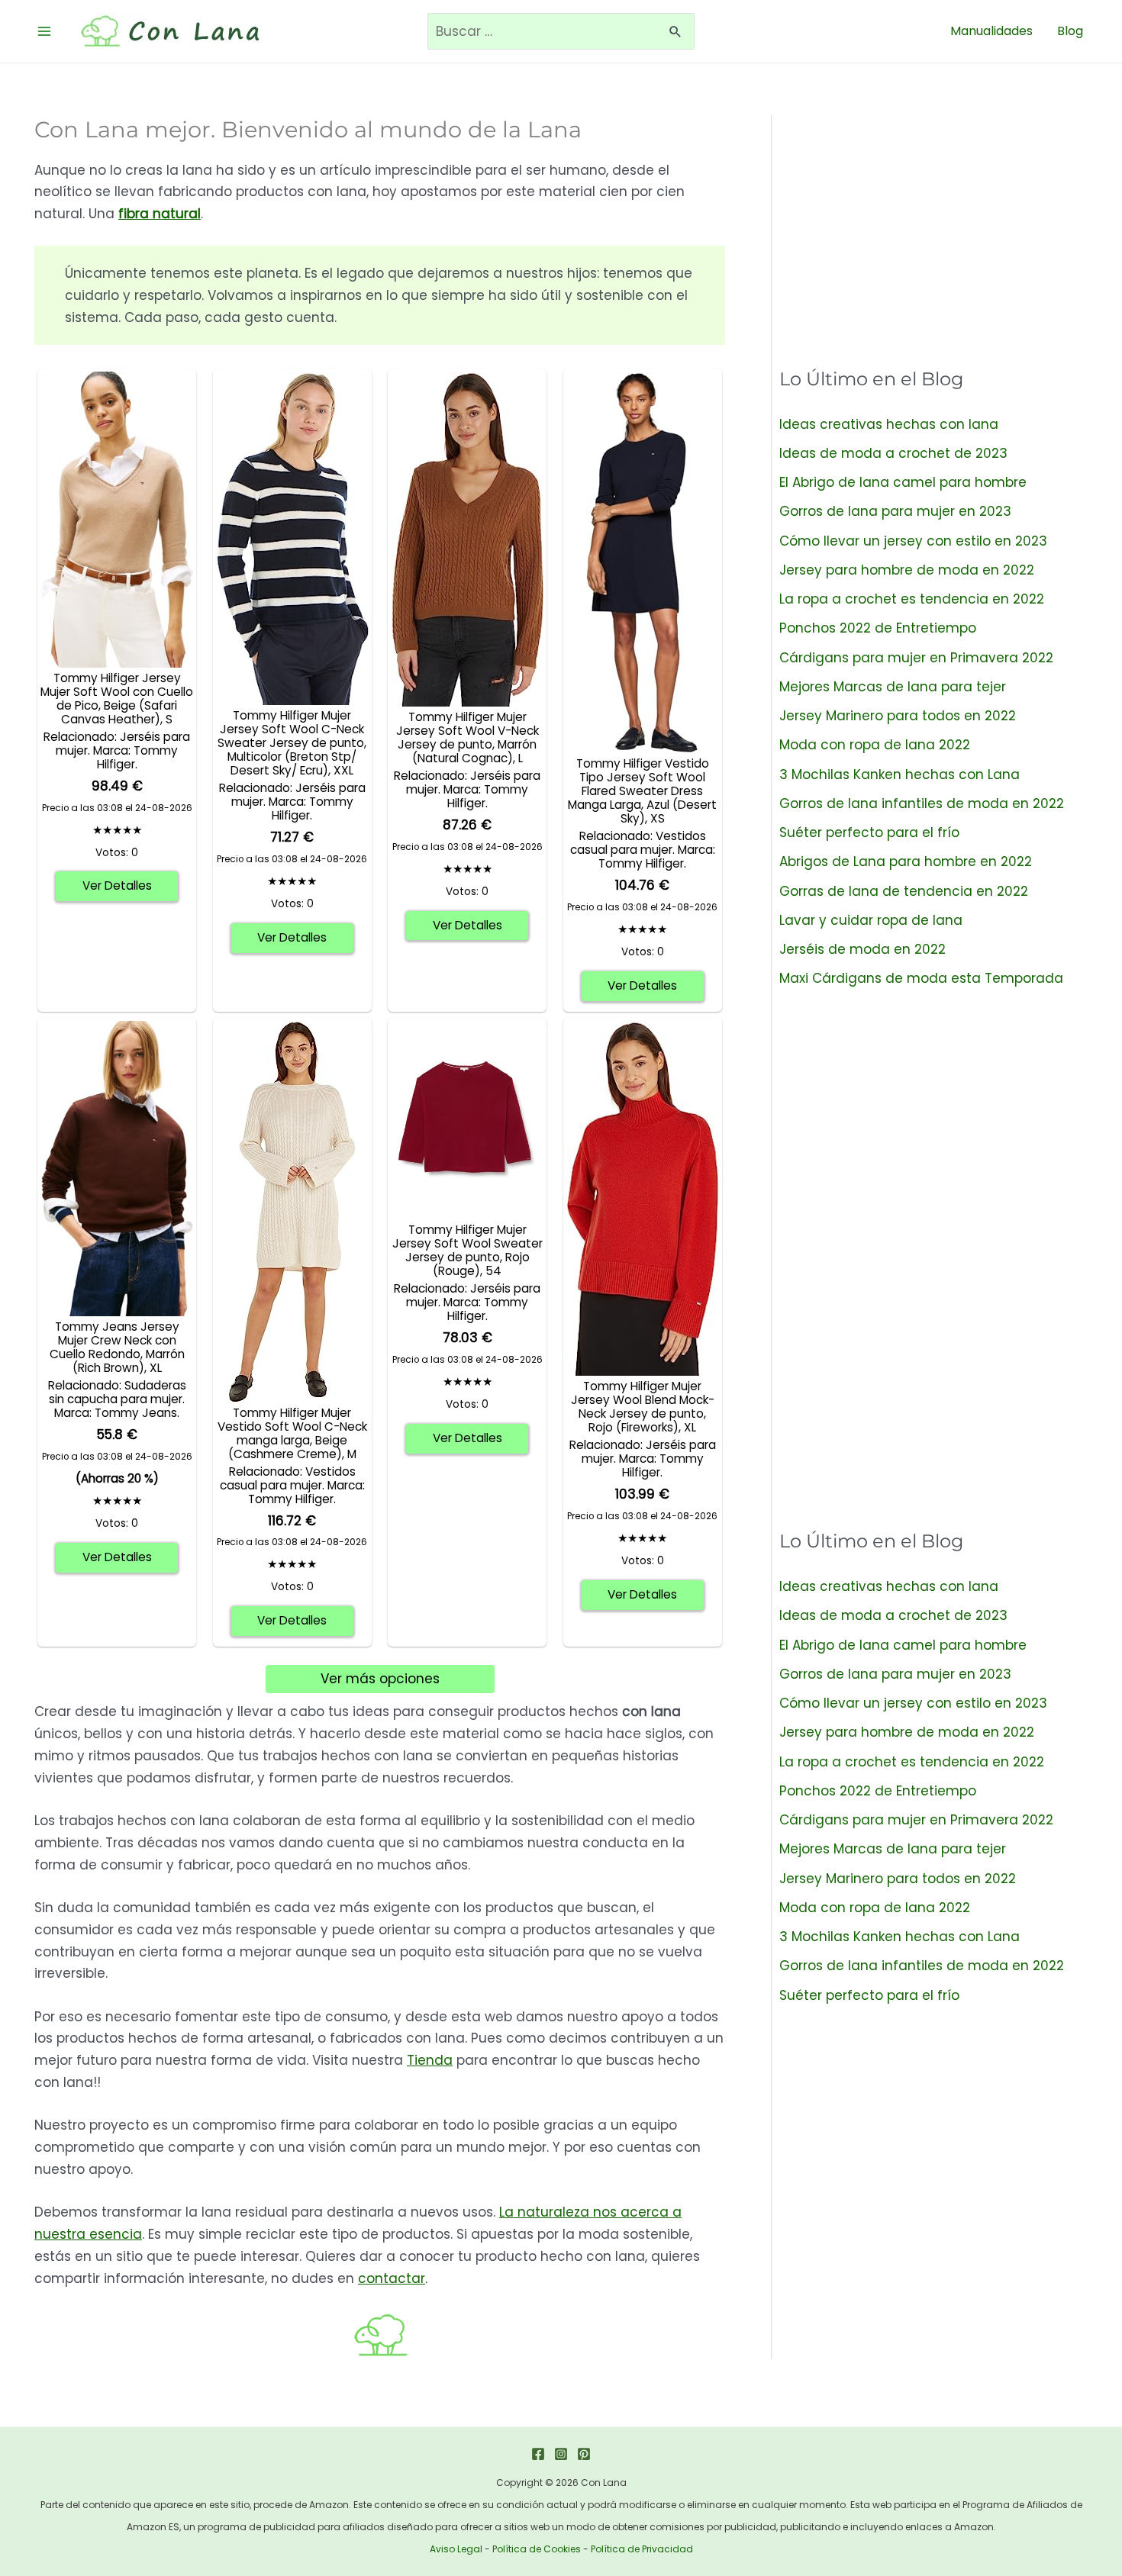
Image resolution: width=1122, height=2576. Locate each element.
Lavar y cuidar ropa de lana (871, 920)
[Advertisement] (933, 222)
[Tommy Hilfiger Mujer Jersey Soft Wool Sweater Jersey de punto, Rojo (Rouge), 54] (467, 1119)
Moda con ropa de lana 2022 (875, 745)
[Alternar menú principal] (44, 31)
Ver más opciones (380, 1679)
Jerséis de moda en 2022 (862, 949)
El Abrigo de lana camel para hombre (903, 482)
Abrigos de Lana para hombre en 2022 (906, 861)
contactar (392, 2278)
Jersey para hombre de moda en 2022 (907, 570)
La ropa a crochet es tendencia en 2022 (912, 599)
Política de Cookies (537, 2549)
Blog (1070, 31)
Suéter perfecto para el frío (869, 832)
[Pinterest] (584, 2454)
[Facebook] (538, 2454)
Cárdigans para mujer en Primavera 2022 (916, 658)
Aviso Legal (456, 2549)
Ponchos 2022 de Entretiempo (878, 628)
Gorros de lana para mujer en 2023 (895, 511)
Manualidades (991, 31)
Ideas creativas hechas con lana (889, 424)
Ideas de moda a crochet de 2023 (893, 453)
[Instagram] (561, 2454)
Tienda (430, 2060)
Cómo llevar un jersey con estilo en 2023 (913, 541)
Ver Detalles (117, 885)
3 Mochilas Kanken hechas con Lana (900, 774)
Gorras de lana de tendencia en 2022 (904, 891)
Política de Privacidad (642, 2549)
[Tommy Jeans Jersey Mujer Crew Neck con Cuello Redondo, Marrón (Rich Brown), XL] (117, 1167)
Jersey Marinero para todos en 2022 (898, 716)
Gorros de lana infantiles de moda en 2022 (922, 803)
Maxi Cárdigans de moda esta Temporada (921, 978)
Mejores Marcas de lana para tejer (893, 687)
